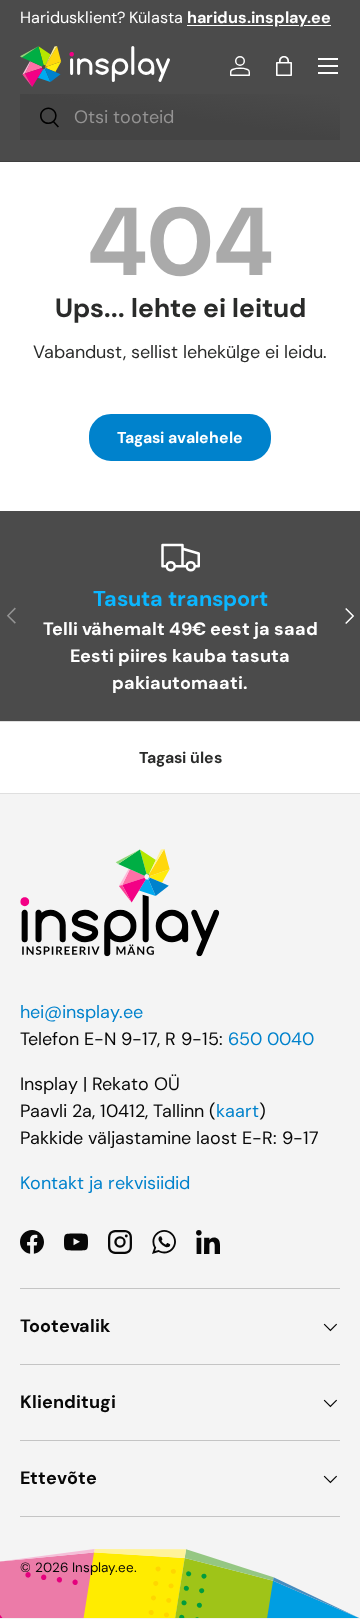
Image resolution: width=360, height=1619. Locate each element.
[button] (284, 66)
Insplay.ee (103, 1567)
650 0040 (271, 1039)
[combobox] (180, 117)
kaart (237, 1111)
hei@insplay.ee (81, 1012)
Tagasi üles (180, 757)
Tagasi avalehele (180, 437)
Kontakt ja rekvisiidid (105, 1183)
